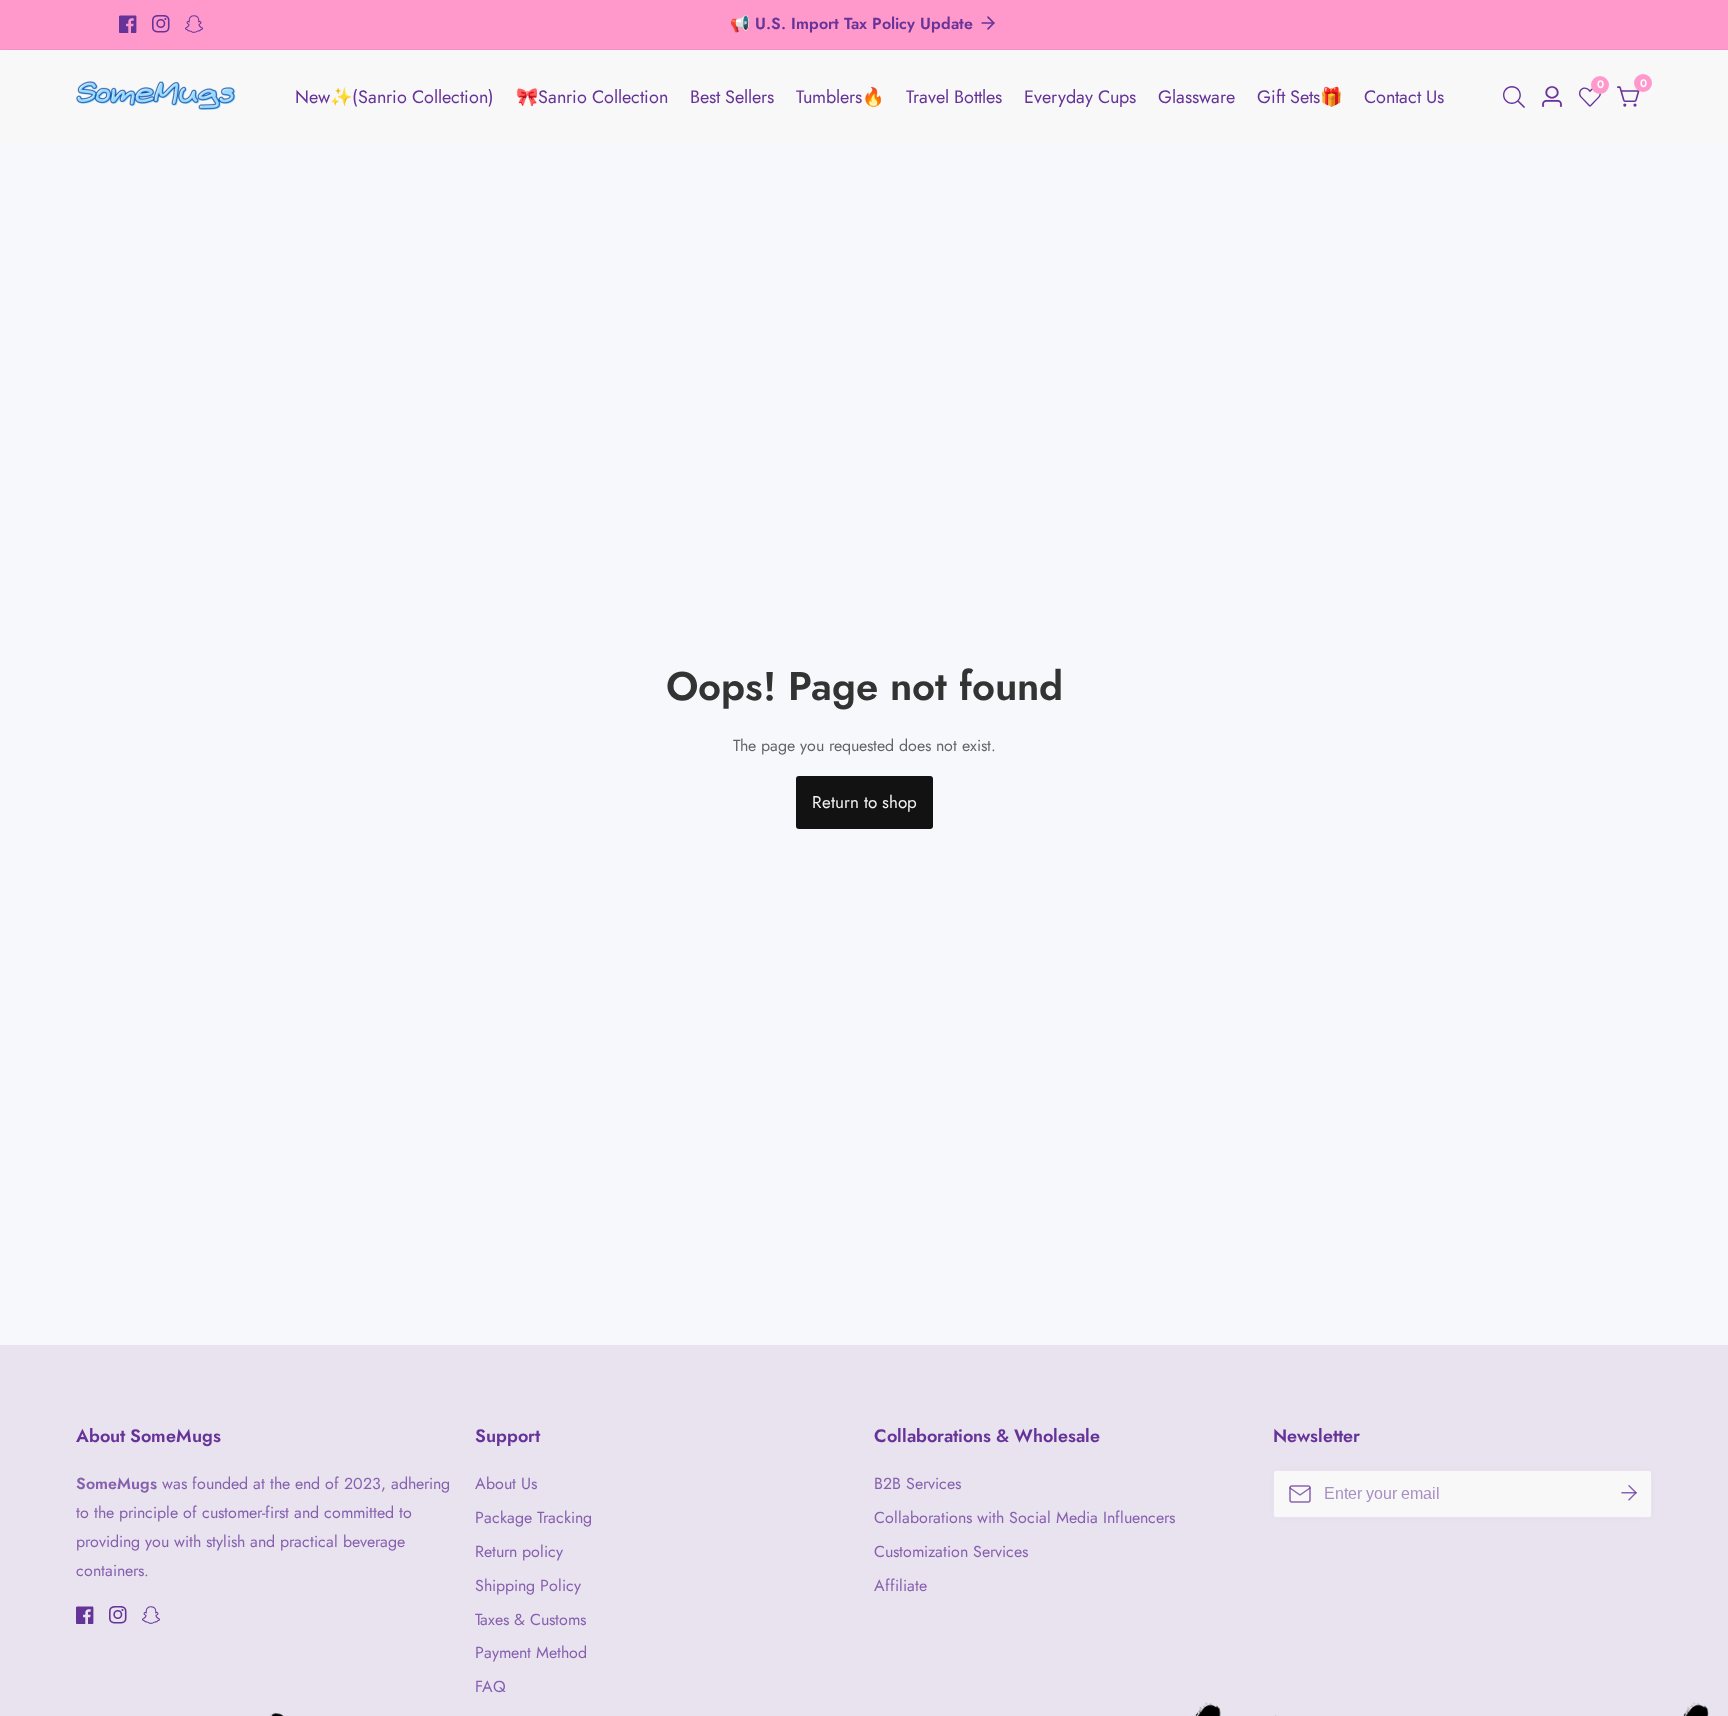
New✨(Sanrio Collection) (394, 97)
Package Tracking (533, 1517)
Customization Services (951, 1551)
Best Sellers (732, 97)
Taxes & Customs (530, 1619)
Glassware (1196, 97)
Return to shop (864, 802)
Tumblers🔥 (840, 97)
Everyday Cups (1080, 97)
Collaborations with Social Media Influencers (1024, 1517)
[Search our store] (1518, 97)
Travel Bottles (954, 97)
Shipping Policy (528, 1585)
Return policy (519, 1551)
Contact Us (1404, 97)
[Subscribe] (1629, 1494)
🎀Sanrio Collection (592, 97)
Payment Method (531, 1652)
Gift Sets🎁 (1299, 97)
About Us (506, 1483)
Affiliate (900, 1585)
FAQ (490, 1686)
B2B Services (917, 1483)
